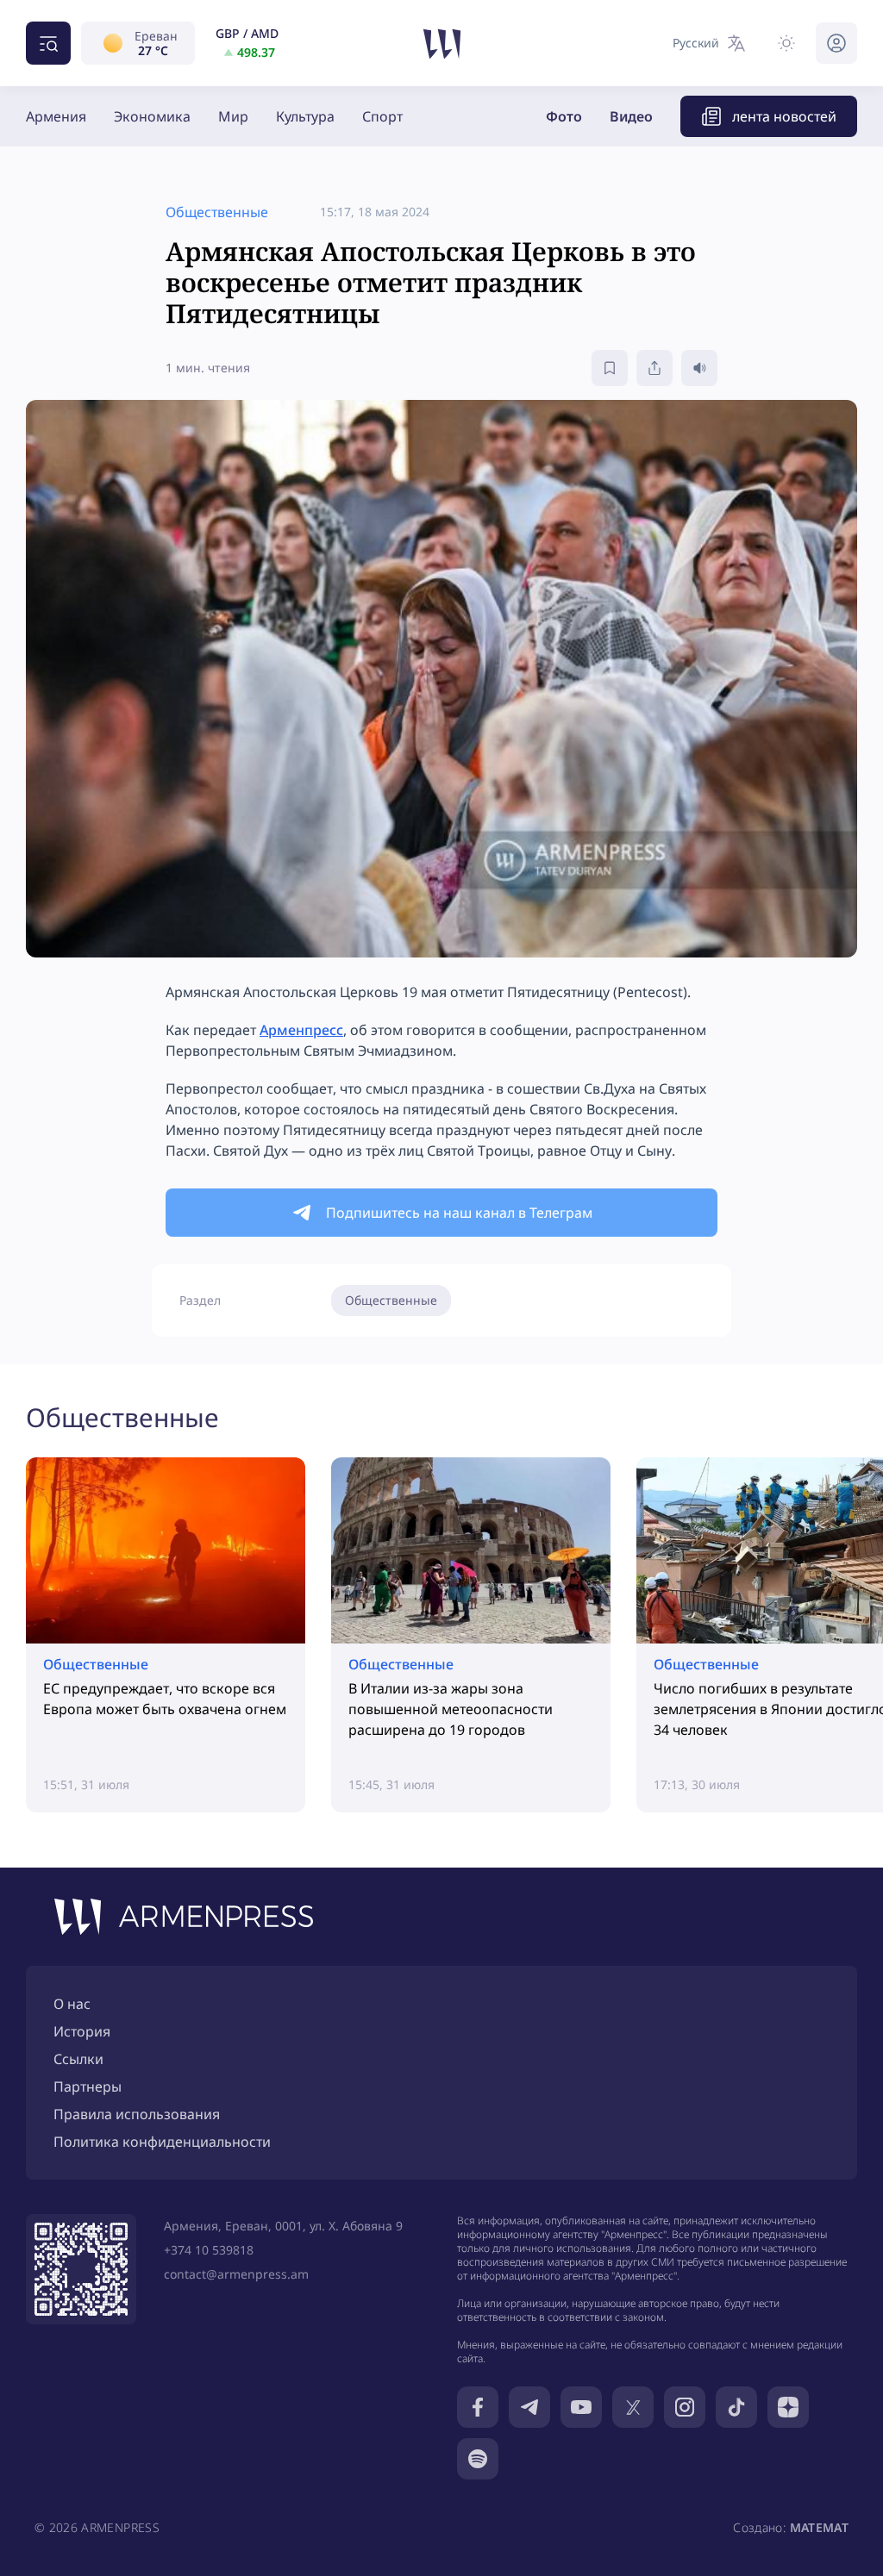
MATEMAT (819, 2527)
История (82, 2031)
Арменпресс (301, 1030)
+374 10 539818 (209, 2250)
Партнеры (88, 2086)
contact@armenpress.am (236, 2274)
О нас (72, 2004)
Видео (631, 116)
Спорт (382, 116)
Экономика (152, 116)
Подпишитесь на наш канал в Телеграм (459, 1213)
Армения (56, 116)
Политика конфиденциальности (162, 2142)
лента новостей (784, 116)
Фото (564, 116)
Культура (305, 116)
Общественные (391, 1300)
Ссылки (78, 2059)
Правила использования (137, 2114)
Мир (233, 116)
